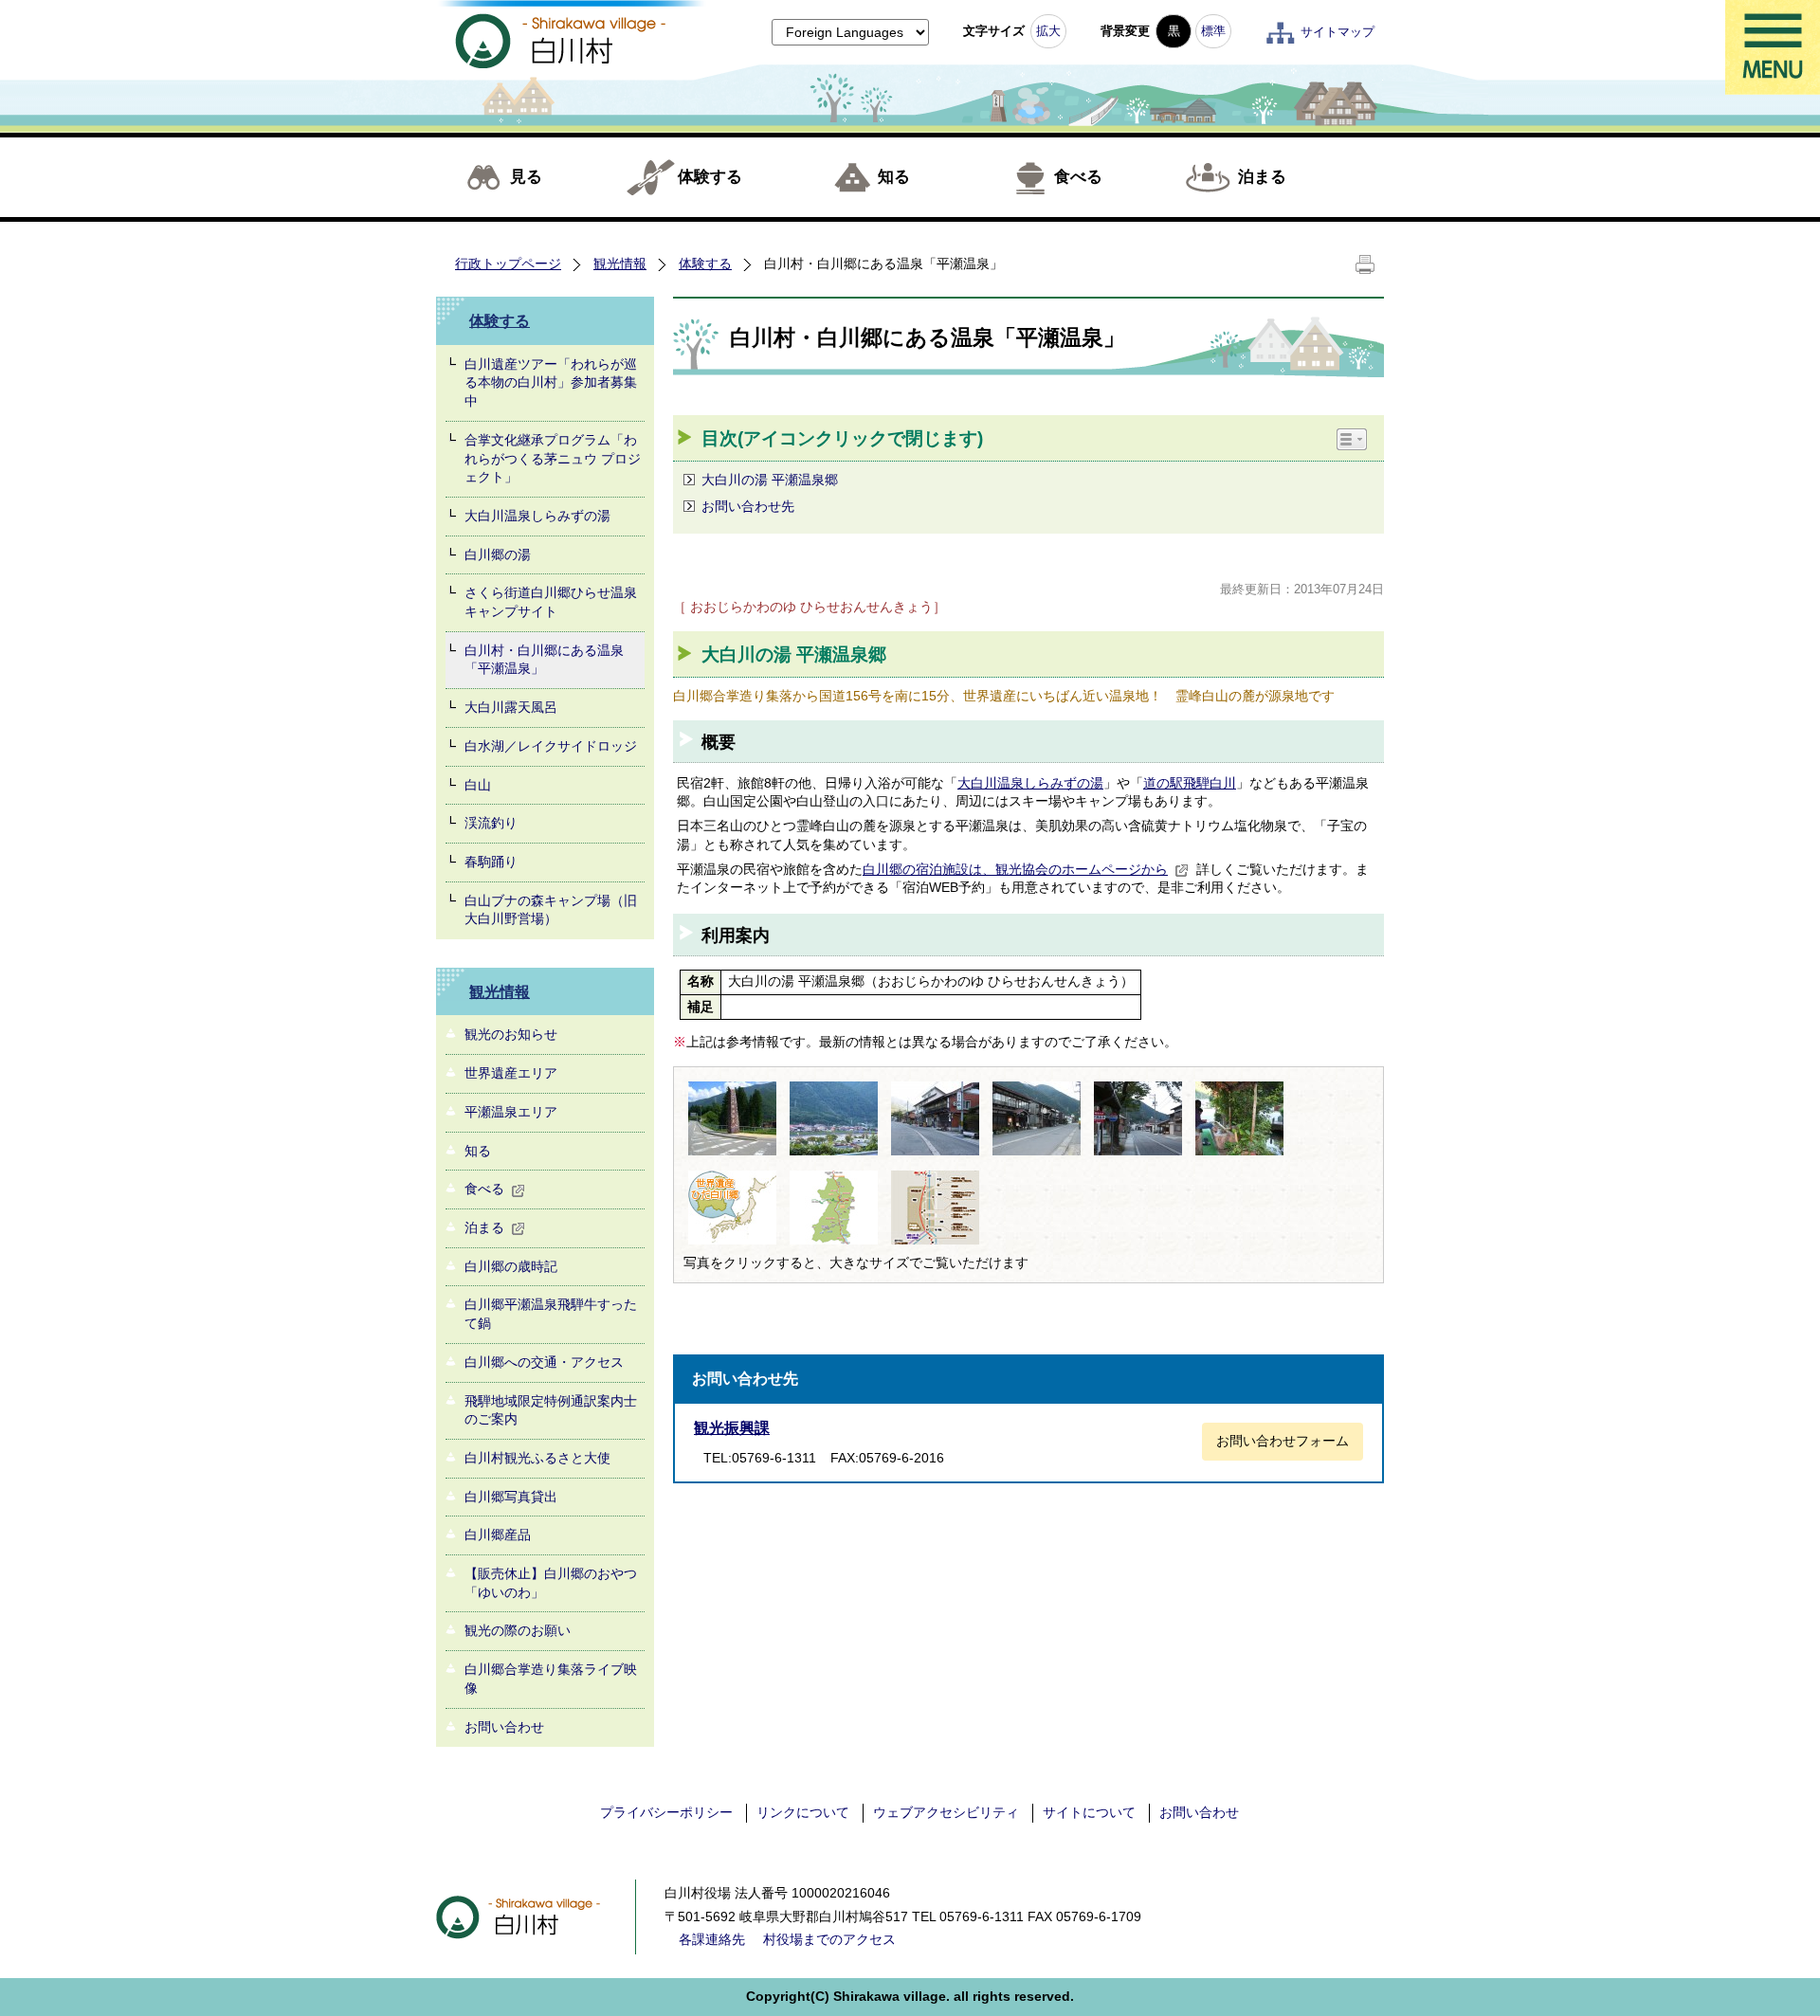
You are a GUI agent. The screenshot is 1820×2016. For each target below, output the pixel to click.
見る (526, 177)
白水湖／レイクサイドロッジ (551, 746)
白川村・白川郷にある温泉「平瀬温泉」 (544, 660)
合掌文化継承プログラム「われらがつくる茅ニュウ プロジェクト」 (553, 458)
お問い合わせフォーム (1283, 1441)
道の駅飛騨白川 (1190, 783)
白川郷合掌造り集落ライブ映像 (551, 1679)
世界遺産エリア (511, 1073)
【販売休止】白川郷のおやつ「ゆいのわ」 (551, 1583)
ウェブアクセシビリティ (946, 1812)
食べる (1078, 177)
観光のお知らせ (511, 1034)
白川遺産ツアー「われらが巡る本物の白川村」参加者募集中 (551, 382)
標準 (1213, 31)
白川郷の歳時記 (511, 1266)
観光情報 (620, 263)
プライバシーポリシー (666, 1812)
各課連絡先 (712, 1939)
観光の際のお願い (518, 1630)
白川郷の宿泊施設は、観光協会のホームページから (1015, 869)
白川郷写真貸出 (511, 1497)
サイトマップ (1338, 32)
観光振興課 (732, 1428)
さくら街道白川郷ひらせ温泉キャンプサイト (551, 602)
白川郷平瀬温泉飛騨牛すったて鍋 (551, 1314)
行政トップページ (508, 263)
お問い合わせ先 (748, 506)
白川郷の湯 (498, 554)
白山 (478, 785)
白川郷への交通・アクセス (544, 1362)
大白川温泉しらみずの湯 (537, 516)
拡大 (1048, 31)
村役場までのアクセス (829, 1939)
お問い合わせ (504, 1727)
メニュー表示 (1773, 47)
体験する (710, 177)
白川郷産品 (498, 1535)
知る (894, 177)
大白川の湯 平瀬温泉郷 (772, 480)
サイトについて (1089, 1812)
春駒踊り (491, 862)
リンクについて (803, 1812)
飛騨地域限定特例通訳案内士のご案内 (551, 1410)
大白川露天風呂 (511, 707)
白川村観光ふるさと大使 (537, 1458)
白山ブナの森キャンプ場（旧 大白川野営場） (551, 910)
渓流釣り (491, 823)
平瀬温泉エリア (511, 1112)
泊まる (1262, 177)
